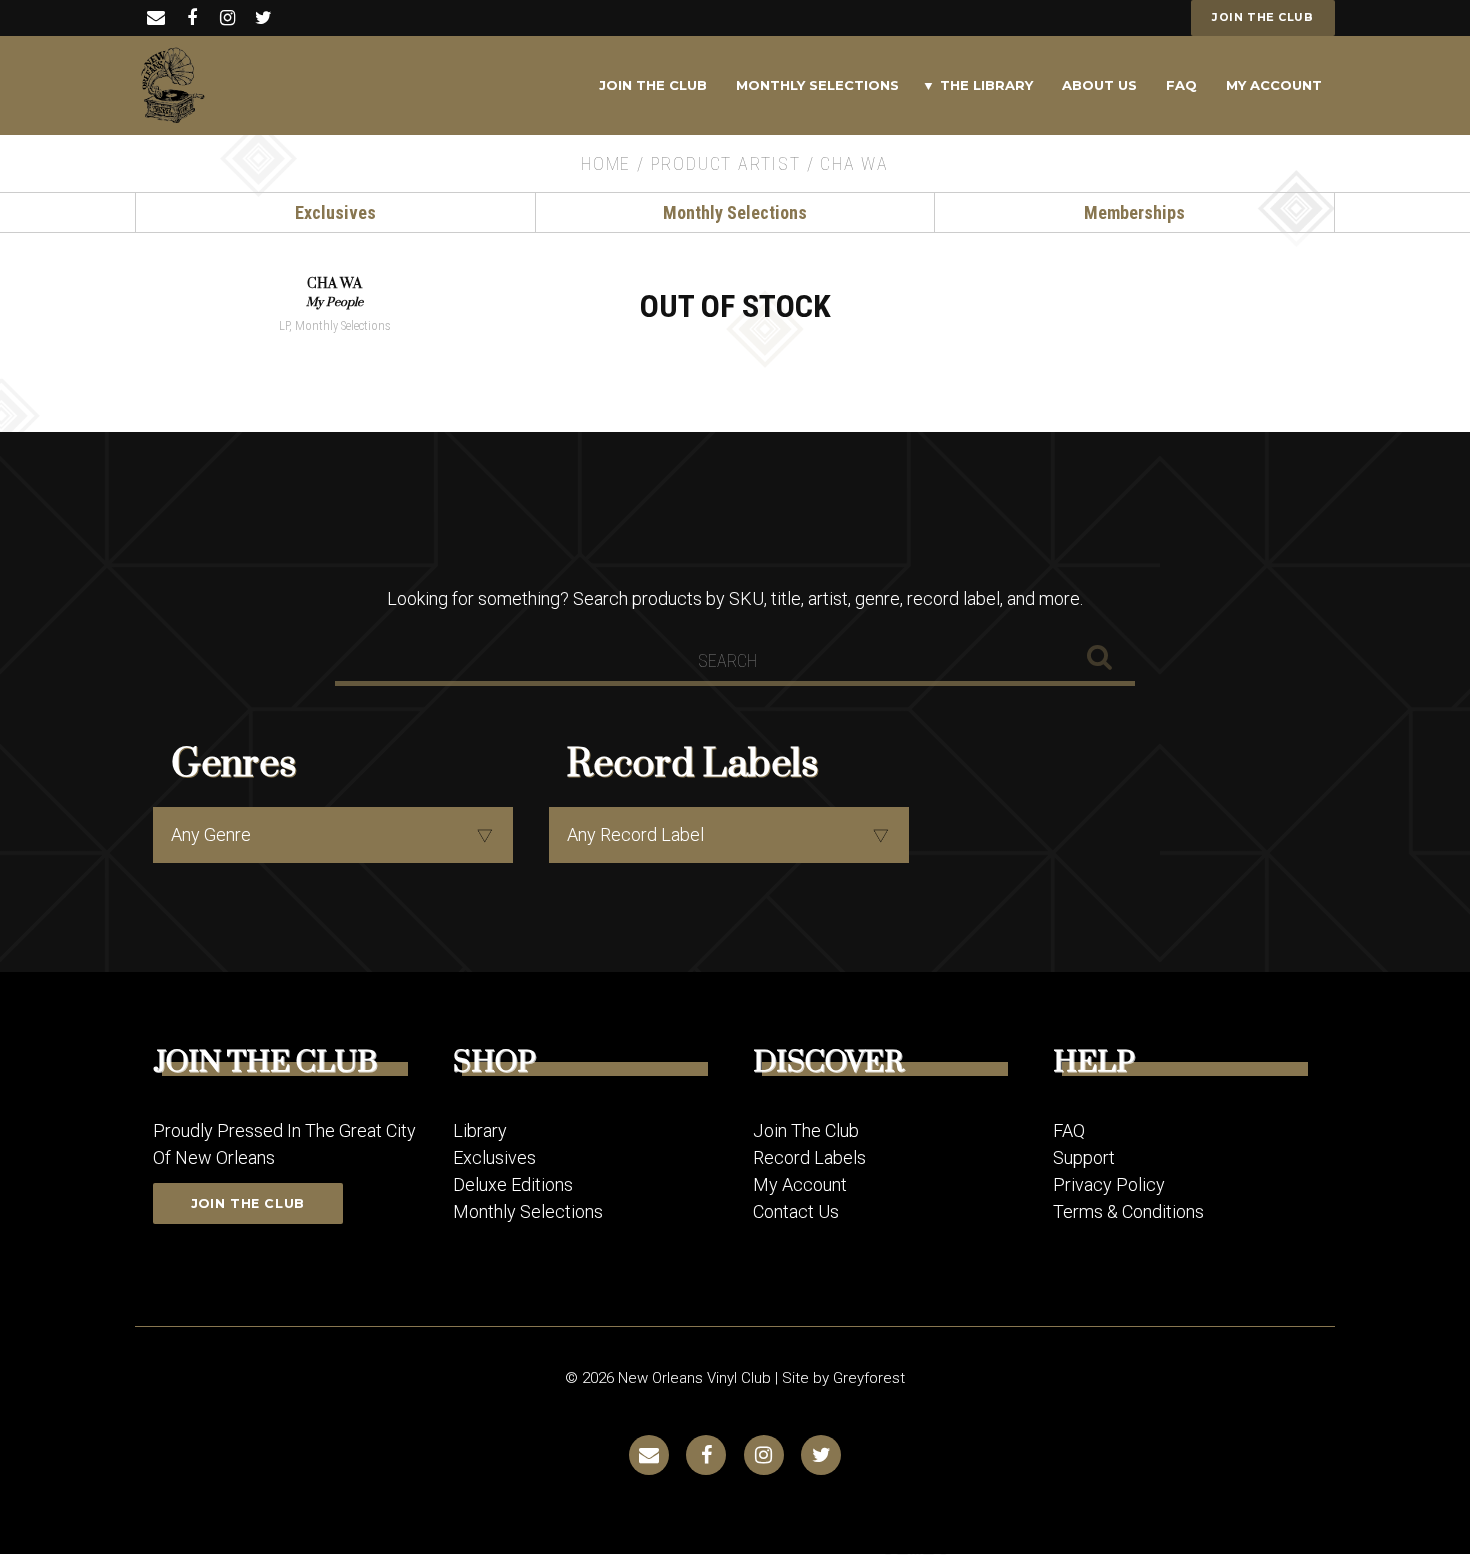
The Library (986, 85)
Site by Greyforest (843, 1378)
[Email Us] (155, 17)
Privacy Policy (1109, 1184)
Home (606, 163)
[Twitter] (263, 17)
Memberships (1134, 212)
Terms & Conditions (1128, 1211)
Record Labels (809, 1157)
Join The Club (653, 85)
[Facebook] (191, 17)
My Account (1274, 85)
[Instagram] (227, 17)
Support (1084, 1157)
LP (284, 325)
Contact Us (796, 1211)
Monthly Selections (817, 85)
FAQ (1181, 85)
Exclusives (335, 212)
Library (480, 1130)
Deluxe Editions (513, 1184)
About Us (1099, 85)
